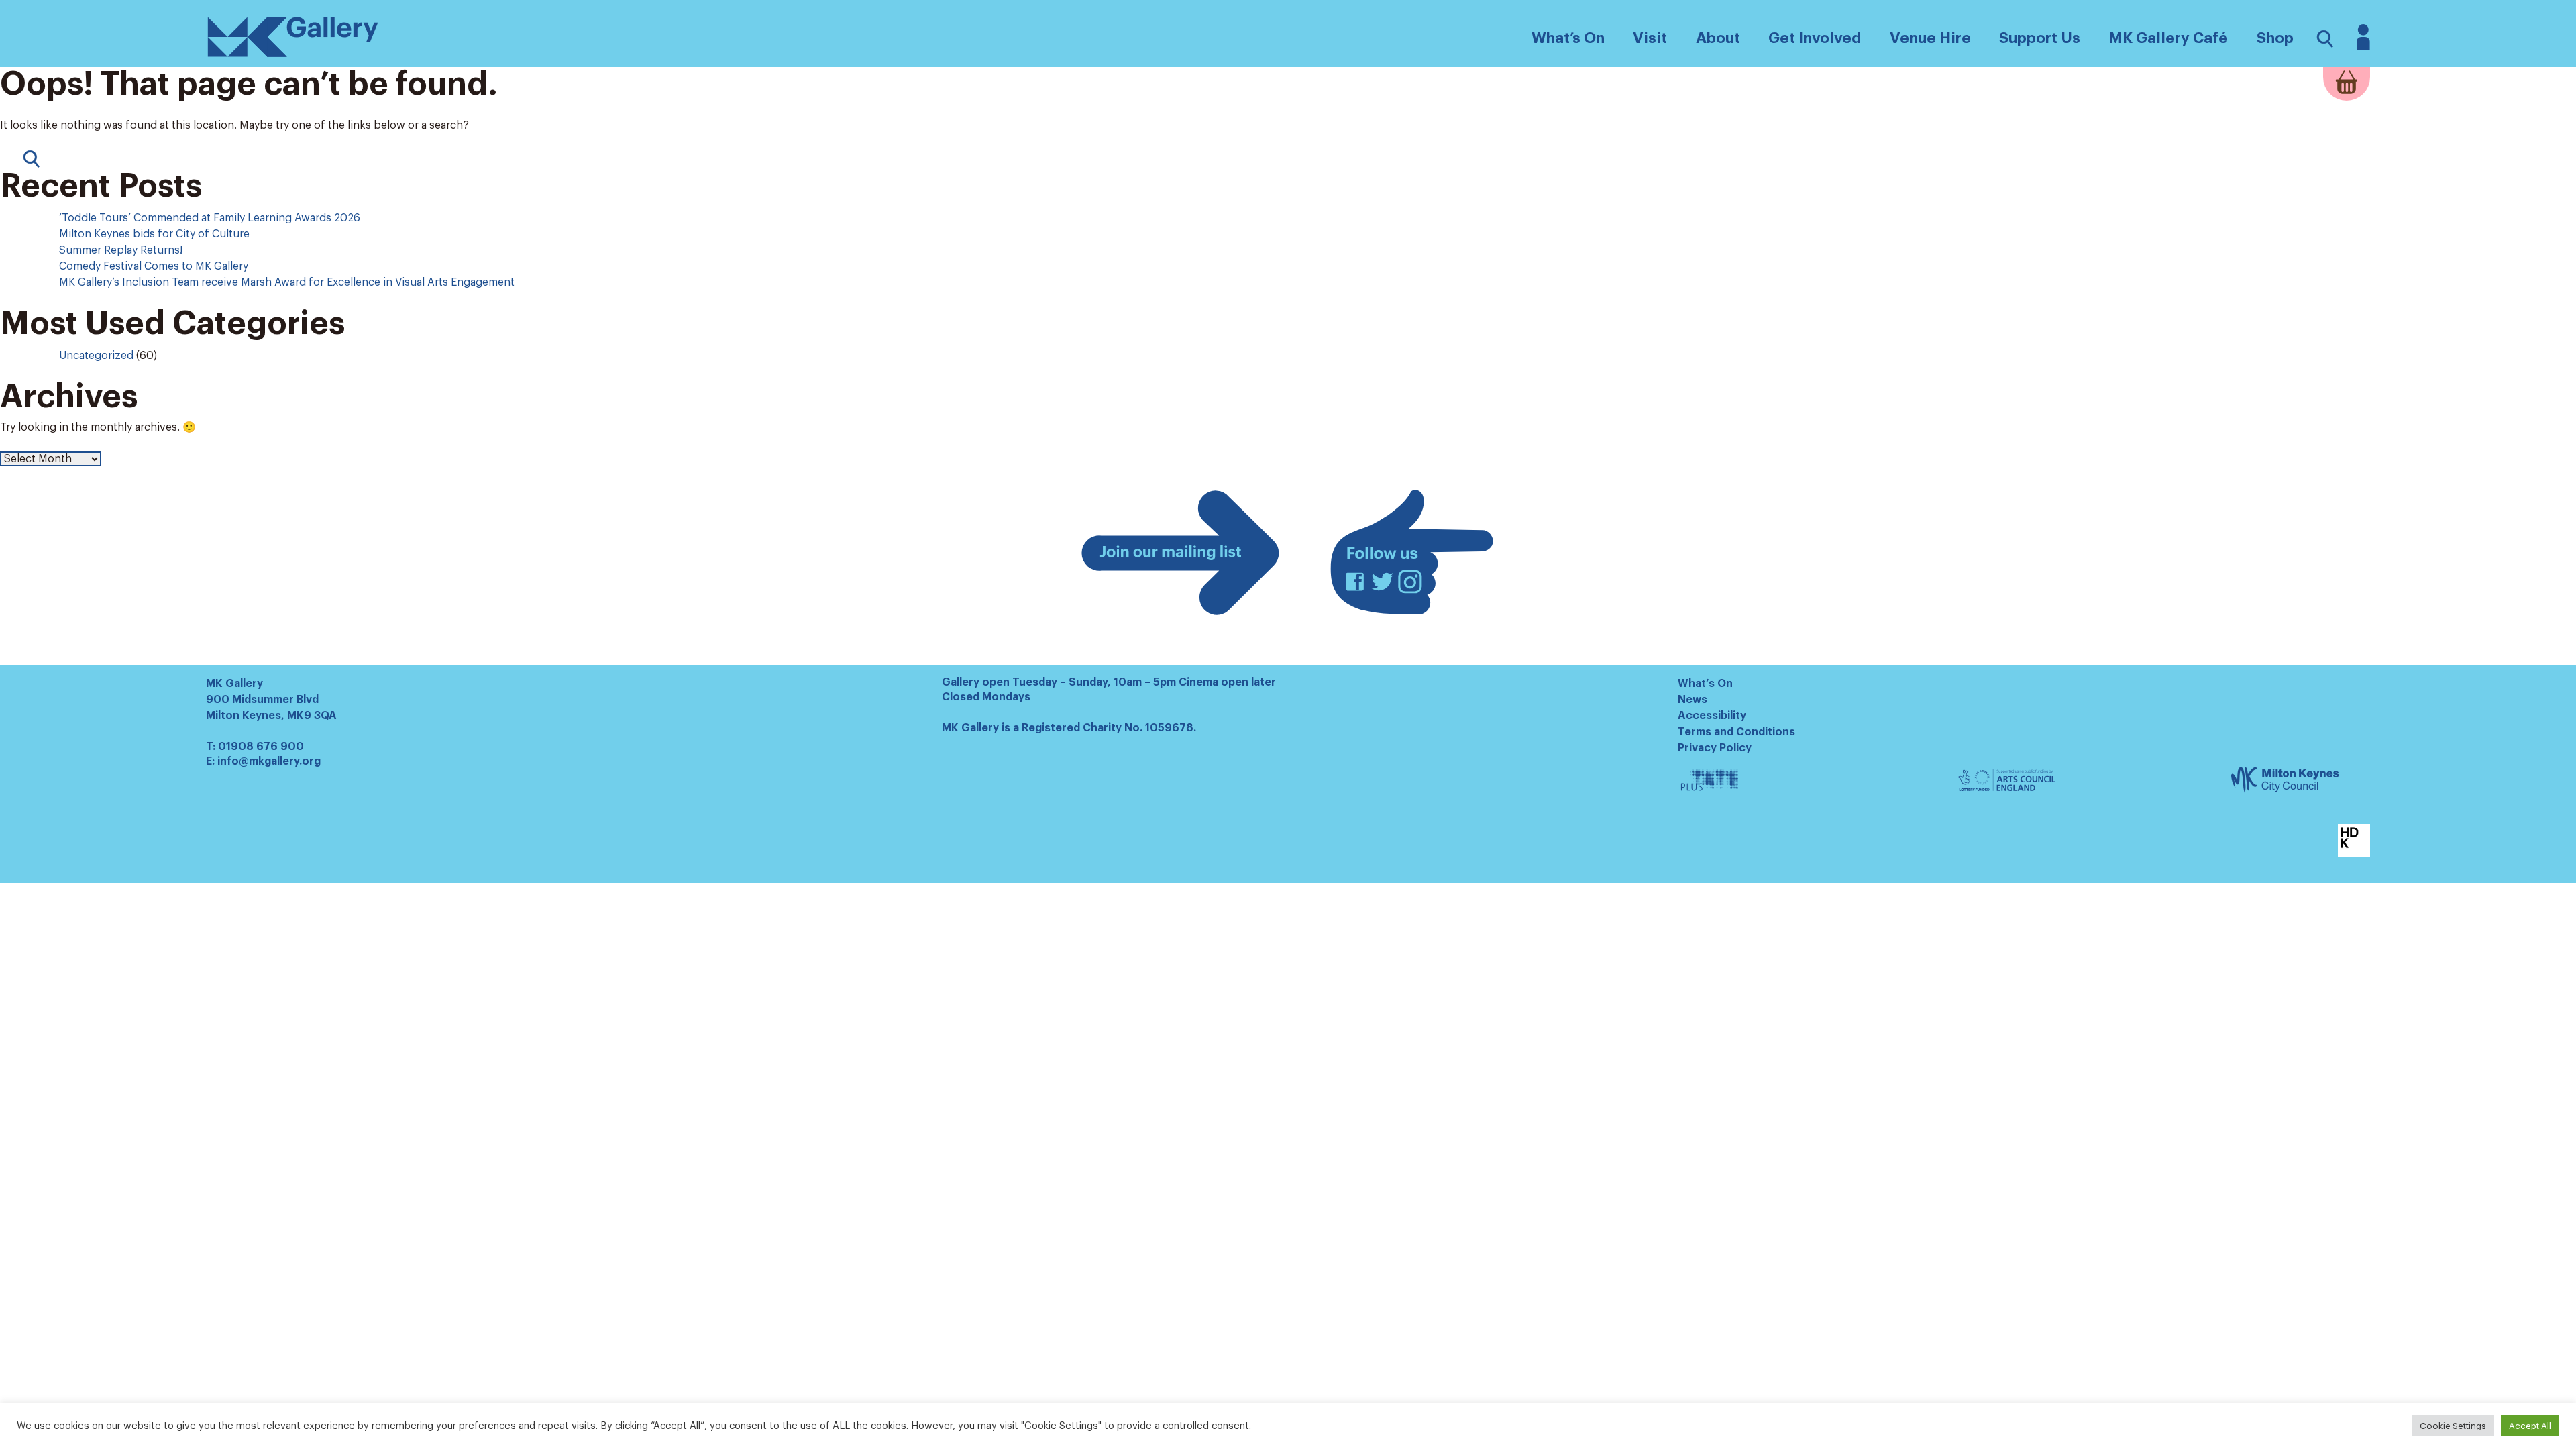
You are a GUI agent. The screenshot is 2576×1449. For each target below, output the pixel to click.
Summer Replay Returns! (121, 250)
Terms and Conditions (1736, 732)
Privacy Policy (1715, 748)
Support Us (2040, 38)
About (1718, 38)
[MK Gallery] (293, 56)
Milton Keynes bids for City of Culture (154, 234)
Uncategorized (96, 356)
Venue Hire (1930, 38)
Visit (1650, 38)
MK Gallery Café (2168, 38)
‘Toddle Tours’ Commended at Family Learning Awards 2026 (210, 218)
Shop (2275, 38)
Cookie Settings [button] (2453, 1426)
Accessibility (1712, 716)
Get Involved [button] (1815, 38)
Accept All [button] (2530, 1426)
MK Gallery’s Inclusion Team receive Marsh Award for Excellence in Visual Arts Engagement (288, 282)
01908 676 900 (261, 747)
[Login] (2363, 46)
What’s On (1705, 684)
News (1693, 700)
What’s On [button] (1568, 38)
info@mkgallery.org (269, 761)
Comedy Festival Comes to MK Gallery (154, 266)
